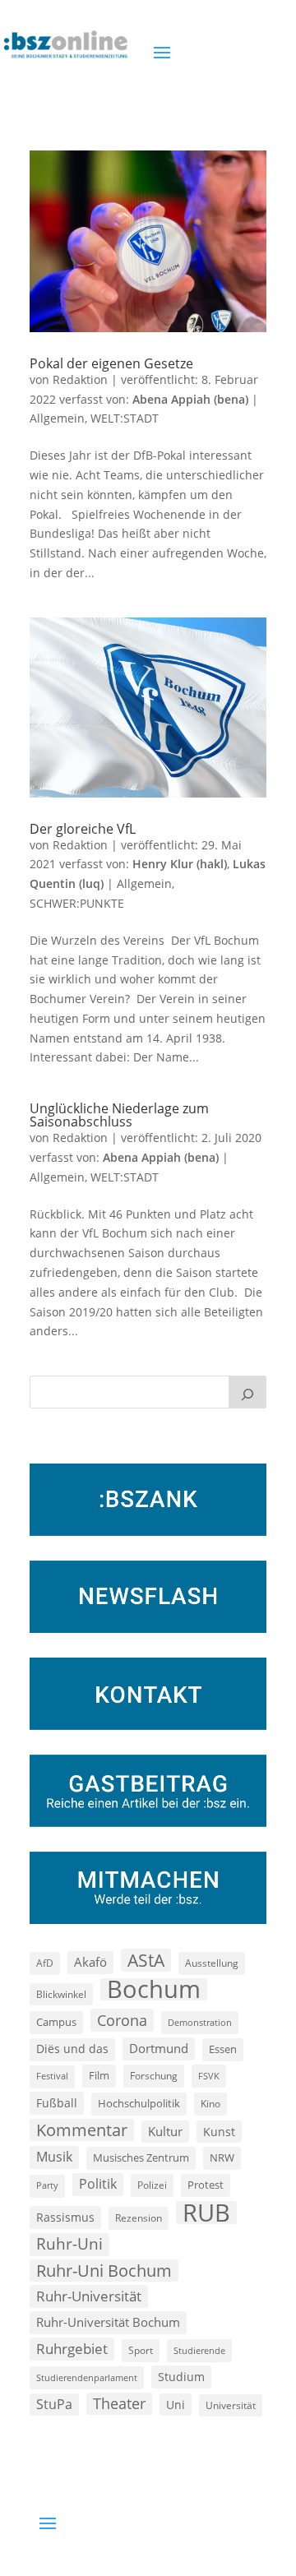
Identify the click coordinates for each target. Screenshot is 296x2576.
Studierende (199, 2350)
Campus (56, 2022)
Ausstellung (212, 1963)
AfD (45, 1963)
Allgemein (57, 418)
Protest (206, 2185)
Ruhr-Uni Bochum (104, 2271)
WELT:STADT (125, 418)
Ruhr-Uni (69, 2244)
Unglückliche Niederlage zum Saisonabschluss (119, 1115)
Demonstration (200, 2022)
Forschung (154, 2076)
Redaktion (80, 379)
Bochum (154, 1990)
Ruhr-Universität (89, 2296)
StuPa (54, 2404)
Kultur (165, 2131)
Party (47, 2185)
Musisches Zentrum (141, 2157)
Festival (52, 2076)
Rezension (139, 2218)
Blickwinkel (61, 1994)
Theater (119, 2403)
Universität (231, 2405)
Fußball (57, 2103)
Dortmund (159, 2048)
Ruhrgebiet (72, 2349)
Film (99, 2075)
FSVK (209, 2076)
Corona (122, 2020)
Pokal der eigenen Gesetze (111, 363)
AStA (146, 1960)
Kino (210, 2103)
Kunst (219, 2132)
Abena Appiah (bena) (190, 399)
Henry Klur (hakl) (180, 864)
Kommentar (82, 2130)
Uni (176, 2405)
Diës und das (72, 2049)
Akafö (90, 1962)
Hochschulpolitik (139, 2103)
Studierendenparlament (87, 2377)
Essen (223, 2049)
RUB (206, 2213)
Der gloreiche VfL (83, 829)
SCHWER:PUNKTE (77, 903)
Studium (181, 2377)
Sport (141, 2350)
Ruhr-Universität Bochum (108, 2322)
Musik (54, 2157)
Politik (98, 2184)
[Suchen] (247, 1392)
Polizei (152, 2185)
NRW (222, 2157)
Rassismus (65, 2217)
